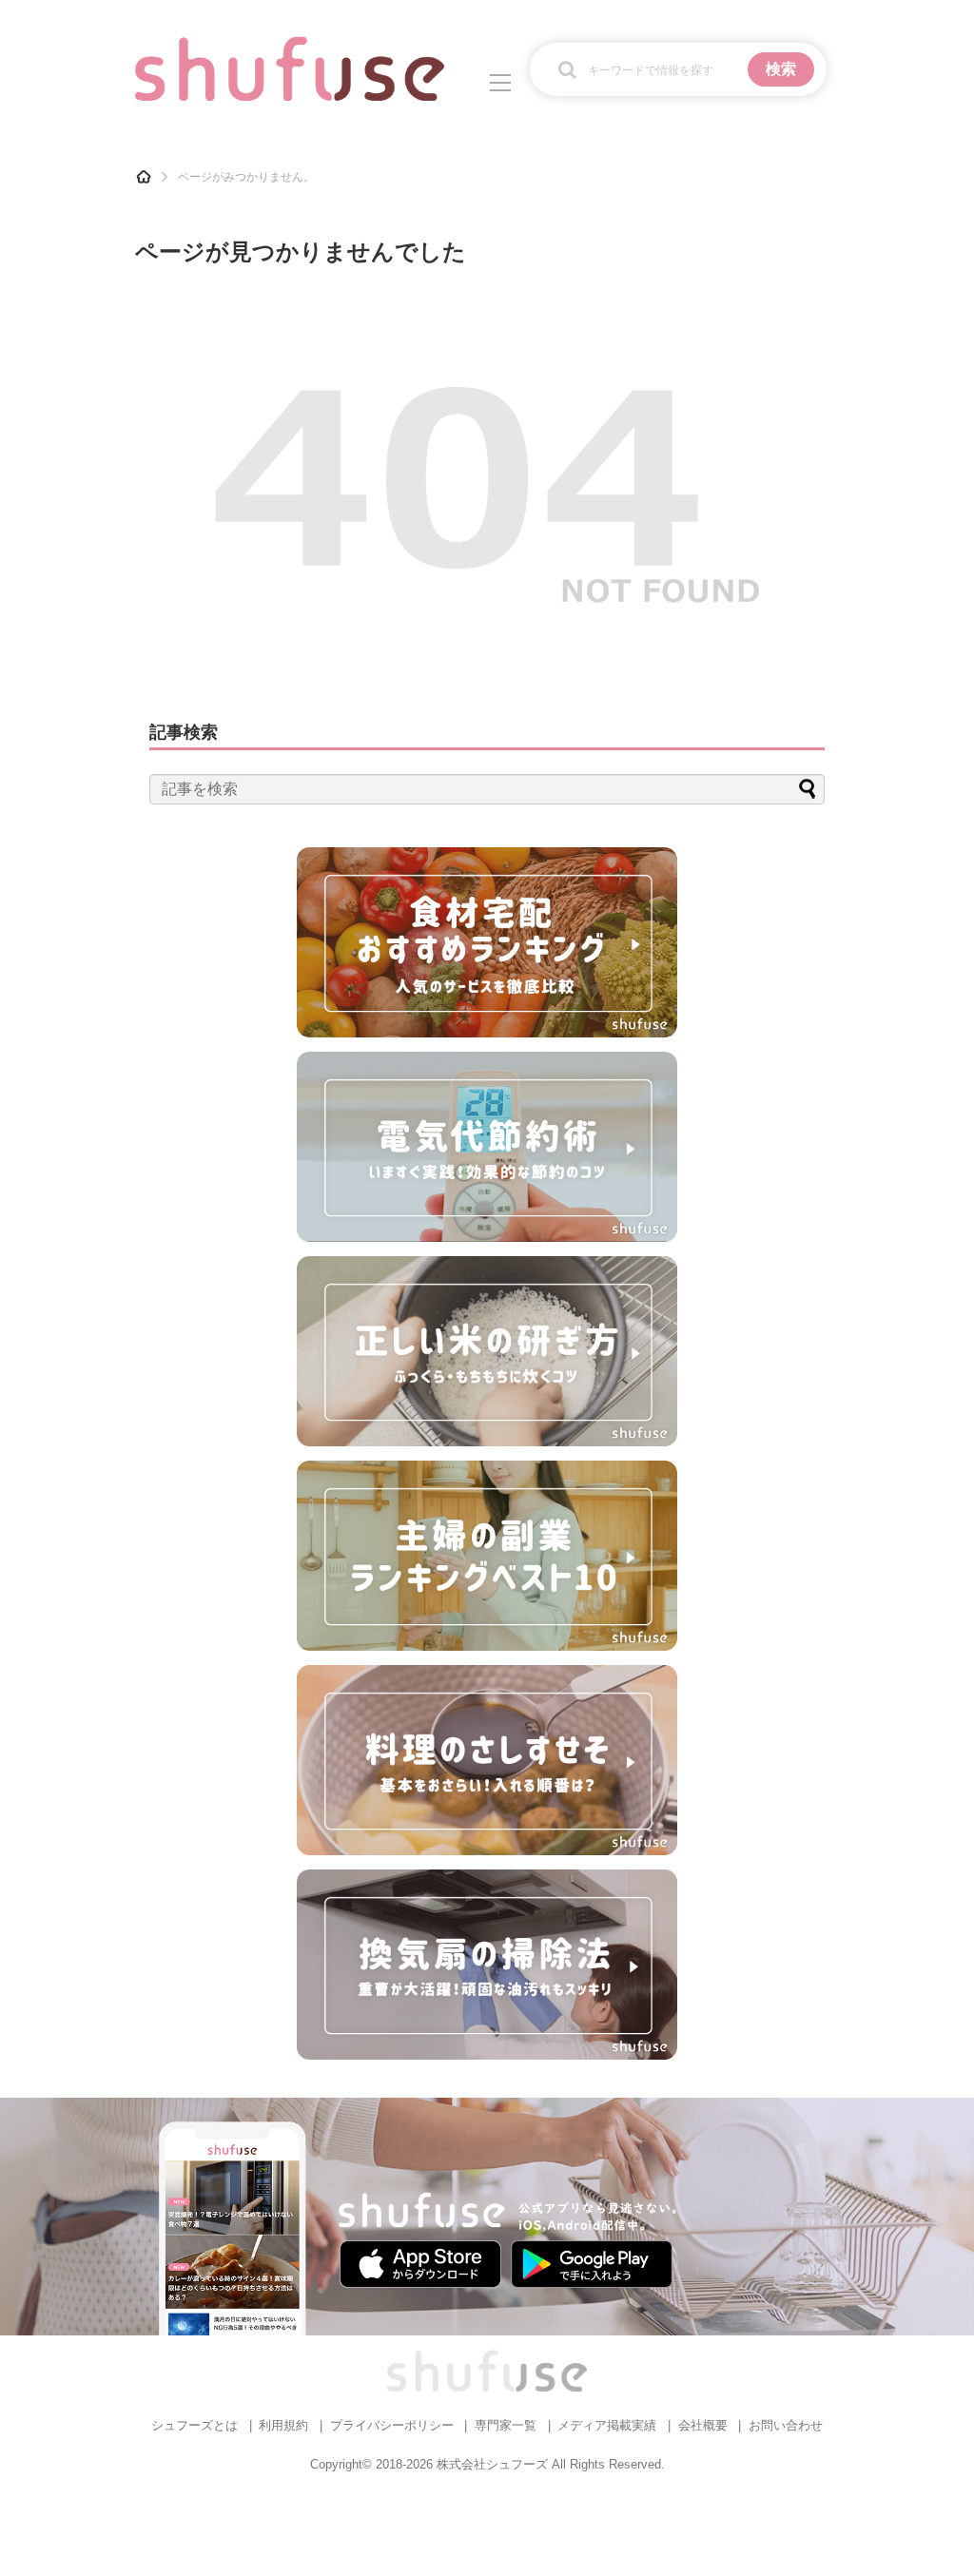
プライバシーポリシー (392, 2425)
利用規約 (283, 2425)
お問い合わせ (786, 2425)
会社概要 (703, 2425)
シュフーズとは (195, 2425)
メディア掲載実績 (607, 2425)
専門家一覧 (506, 2425)
